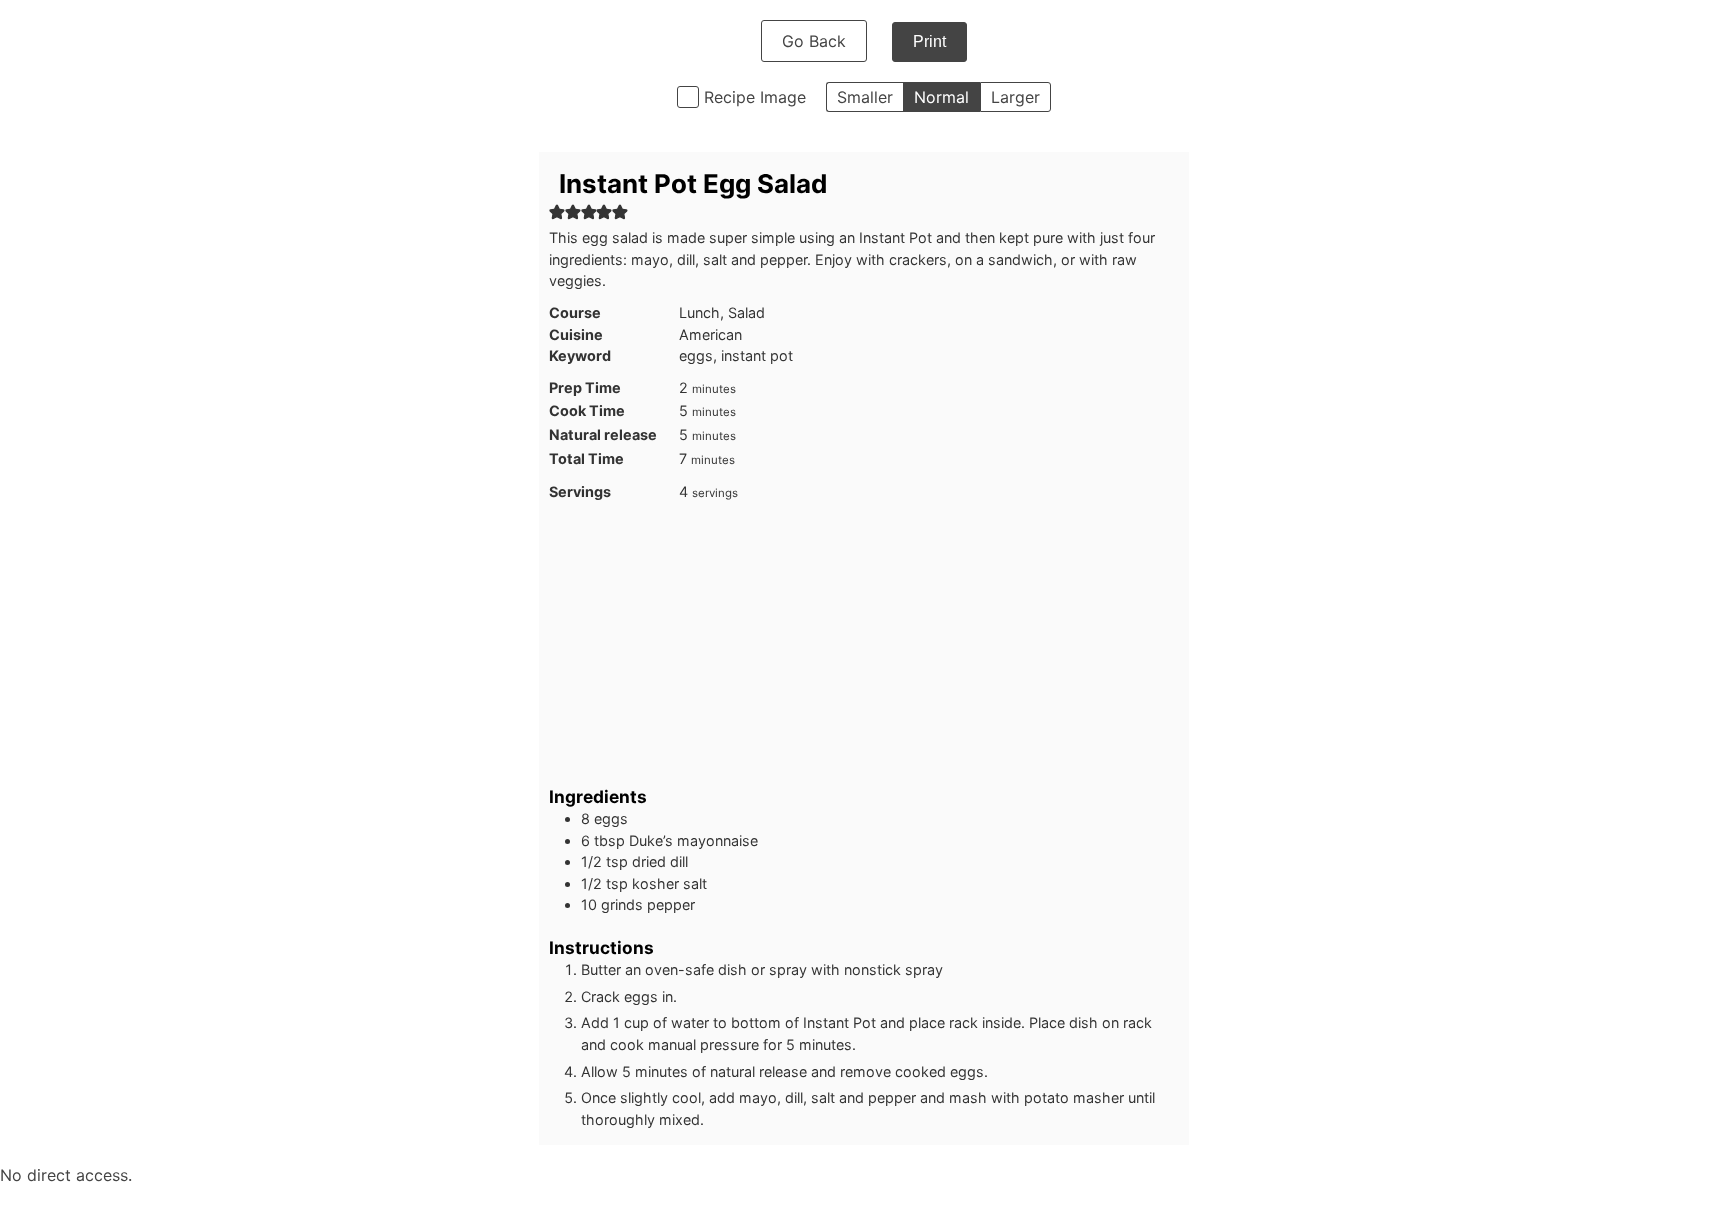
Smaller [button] (865, 97)
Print (929, 41)
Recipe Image (755, 97)
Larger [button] (1015, 97)
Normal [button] (941, 97)
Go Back (814, 41)
